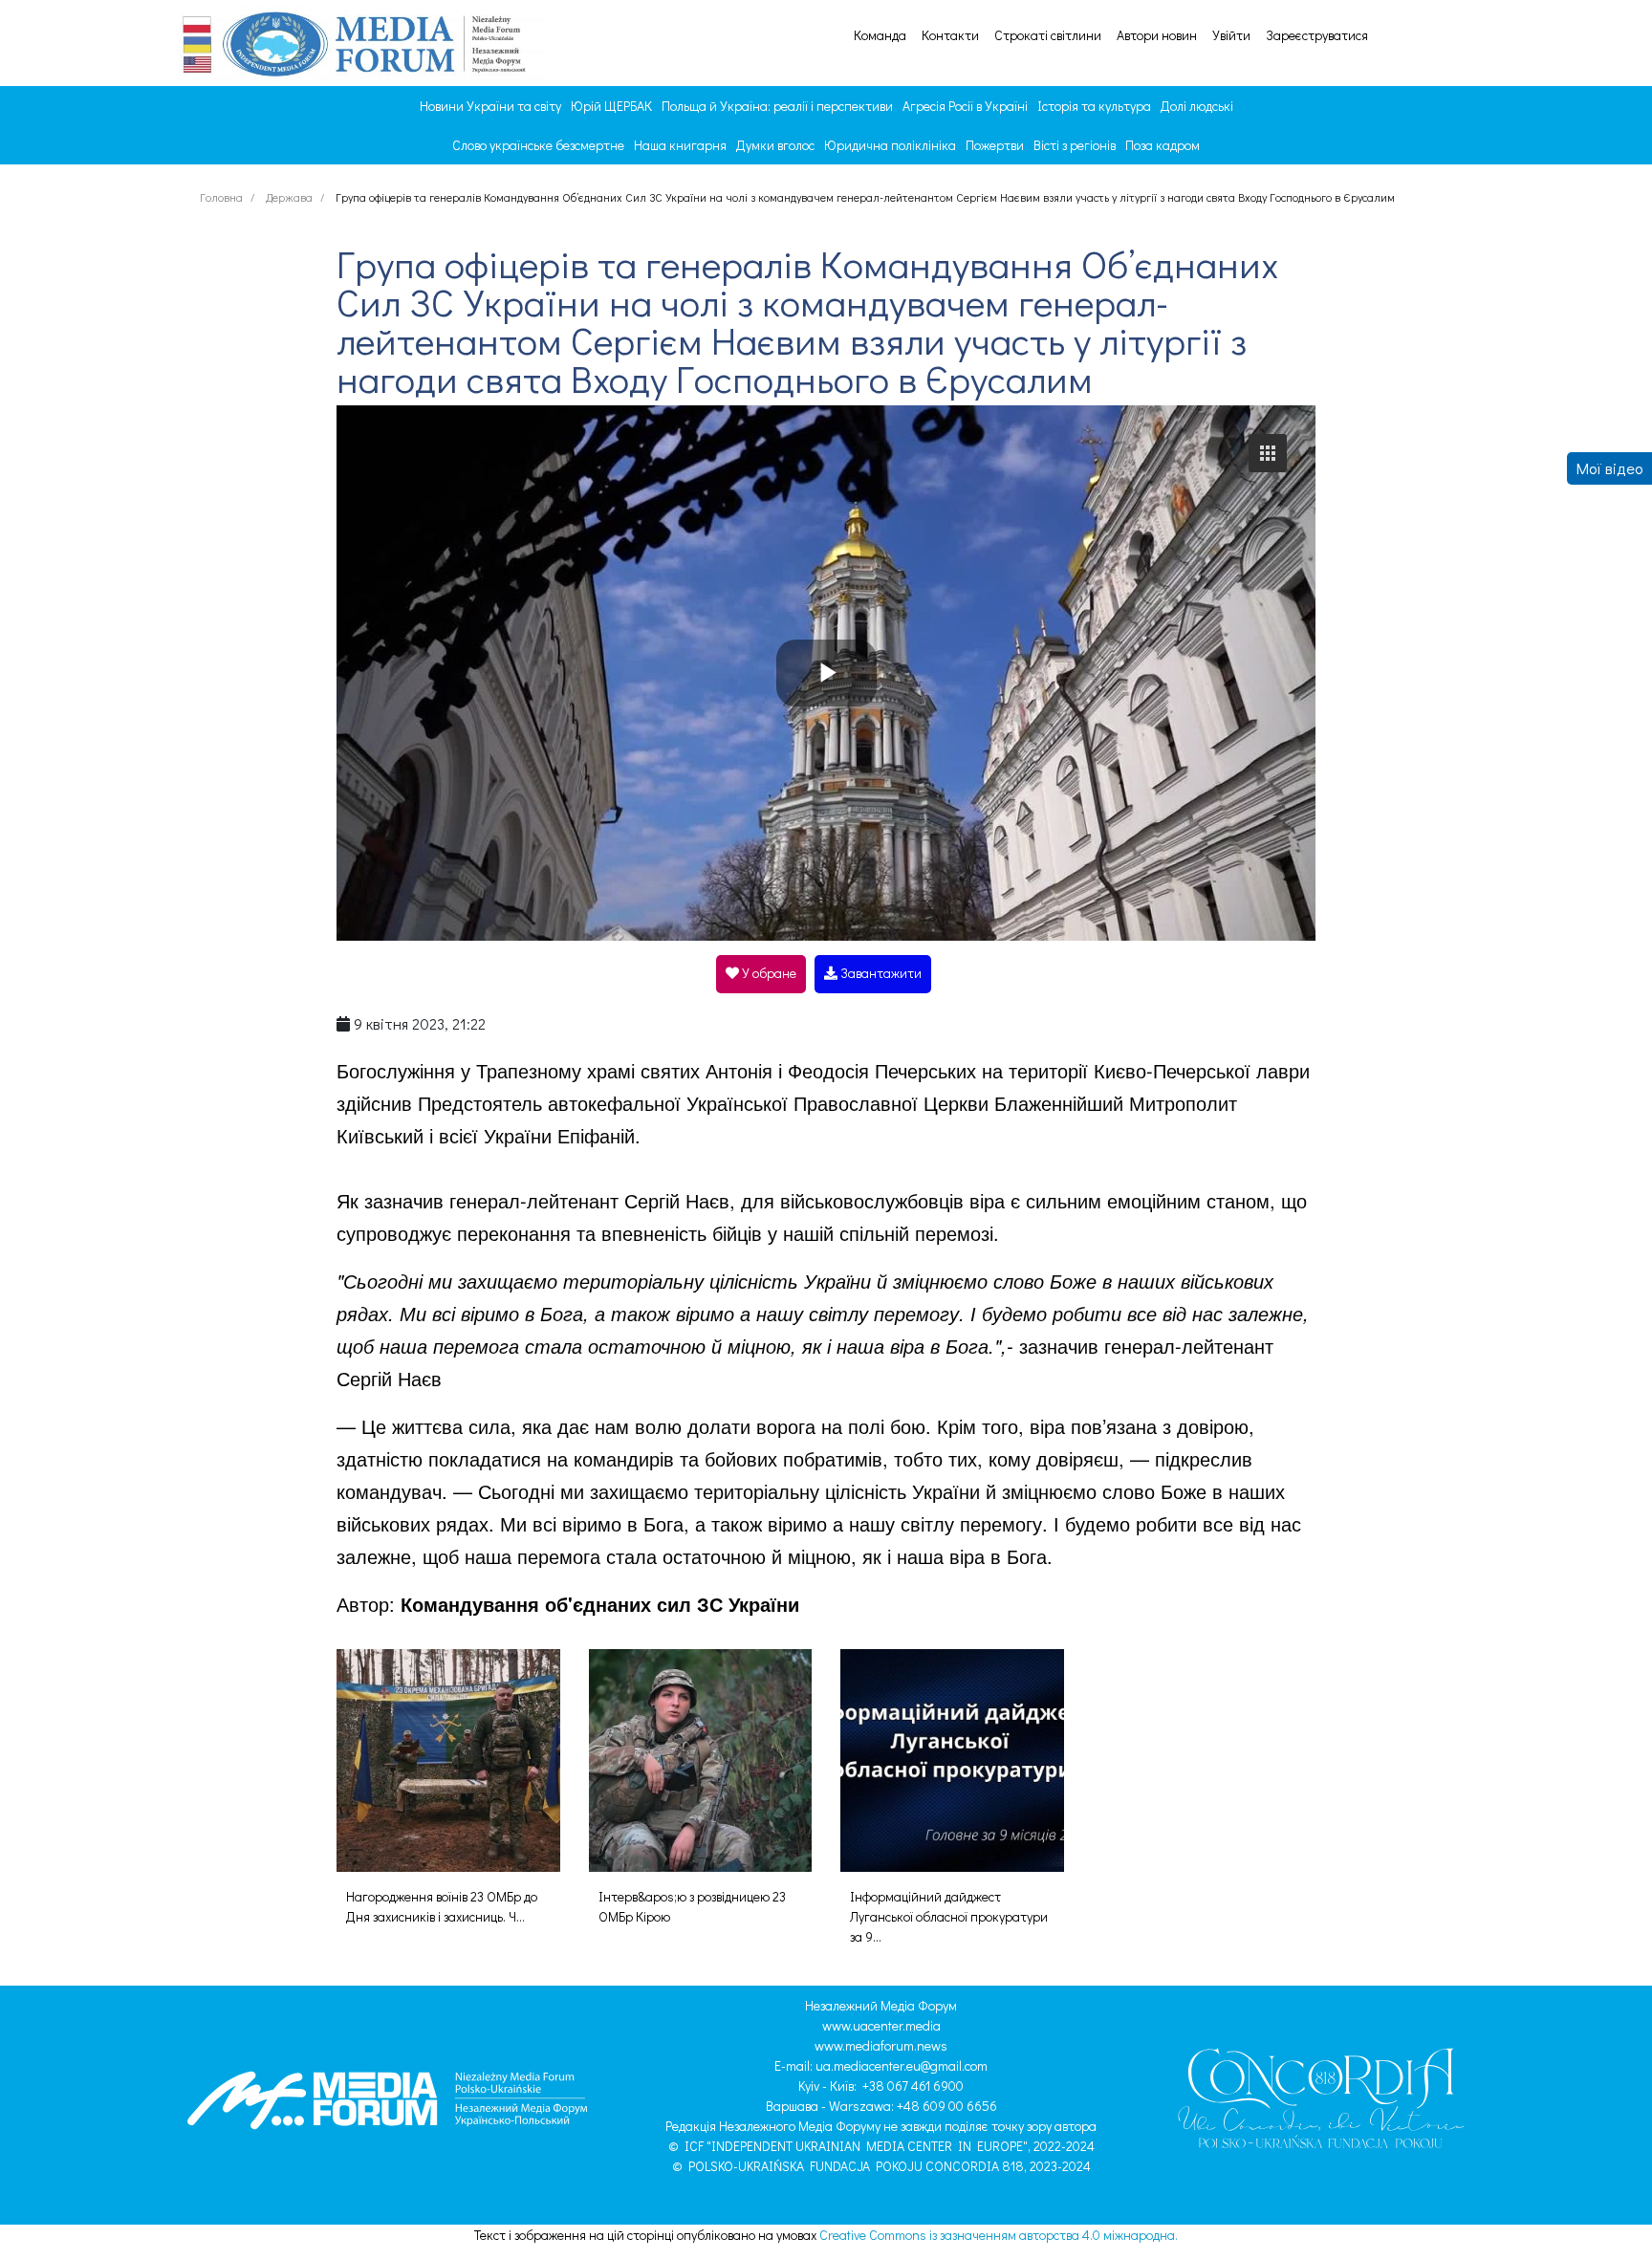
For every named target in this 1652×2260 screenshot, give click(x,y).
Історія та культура (1094, 106)
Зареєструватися (1317, 35)
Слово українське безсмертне (538, 145)
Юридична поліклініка (890, 145)
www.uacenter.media (881, 2025)
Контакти (950, 35)
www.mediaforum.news (881, 2045)
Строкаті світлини (1048, 35)
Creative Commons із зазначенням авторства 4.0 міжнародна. (999, 2235)
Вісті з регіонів (1075, 145)
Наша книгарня (680, 145)
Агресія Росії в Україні (965, 106)
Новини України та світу (490, 106)
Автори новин (1157, 35)
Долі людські (1197, 106)
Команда (880, 35)
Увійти (1231, 35)
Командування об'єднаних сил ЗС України (600, 1604)
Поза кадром (1163, 145)
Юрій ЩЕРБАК (611, 106)
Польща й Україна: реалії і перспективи (777, 106)
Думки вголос (775, 145)
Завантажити (880, 973)
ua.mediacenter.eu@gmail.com (902, 2065)
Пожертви (995, 145)
